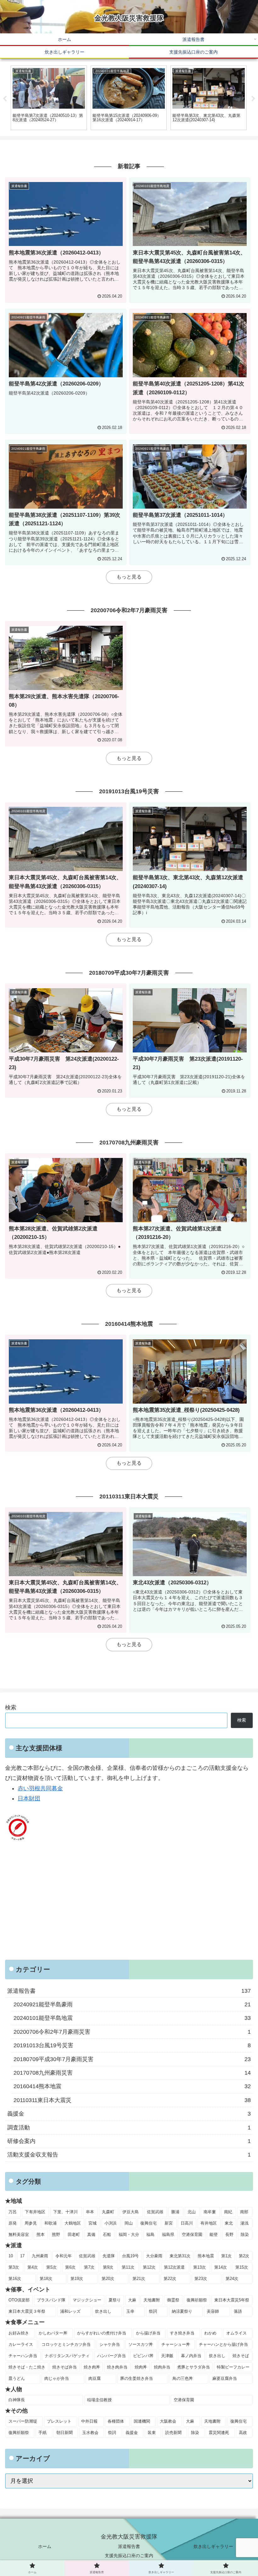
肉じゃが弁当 (57, 2378)
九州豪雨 (40, 2256)
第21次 (139, 2279)
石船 (107, 2234)
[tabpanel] (49, 98)
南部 (244, 2212)
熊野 (56, 2234)
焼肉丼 (141, 2367)
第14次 (221, 2267)
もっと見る (129, 577)
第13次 (199, 2267)
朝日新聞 (64, 2433)
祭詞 (153, 2311)
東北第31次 (180, 2256)
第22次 (170, 2279)
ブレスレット (59, 2421)
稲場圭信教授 (99, 2400)
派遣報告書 (129, 2546)
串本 (90, 2212)
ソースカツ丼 (141, 2344)
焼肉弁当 (162, 2367)
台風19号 (130, 2256)
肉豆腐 (95, 2378)
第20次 (108, 2279)
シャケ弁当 (110, 2344)
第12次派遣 (174, 2267)
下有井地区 (35, 2212)
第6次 (70, 2267)
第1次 (226, 2256)
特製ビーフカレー (233, 2367)
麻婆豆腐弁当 (225, 2378)
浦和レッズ (70, 2311)
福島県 (168, 2234)
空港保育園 (192, 2234)
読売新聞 (173, 2433)
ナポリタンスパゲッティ (67, 2356)
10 (11, 2256)
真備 (91, 2234)
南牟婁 (210, 2212)
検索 (11, 1707)
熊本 (41, 2234)
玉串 (130, 2311)
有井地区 (209, 2223)
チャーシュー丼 (176, 2344)
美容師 (213, 2311)
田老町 (74, 2234)
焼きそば (241, 2356)
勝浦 (175, 2212)
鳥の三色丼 (183, 2378)
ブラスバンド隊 (51, 2300)
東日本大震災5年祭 (232, 2300)
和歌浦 (50, 2223)
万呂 (13, 2212)
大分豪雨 (154, 2256)
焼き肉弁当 (117, 2367)
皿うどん (17, 2378)
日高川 (187, 2223)
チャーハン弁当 (23, 2356)
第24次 (232, 2279)
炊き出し (103, 2311)
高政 (243, 2433)
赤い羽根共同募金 (40, 1788)
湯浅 (244, 2223)
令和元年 (64, 2256)
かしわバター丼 (53, 2333)
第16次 (15, 2279)
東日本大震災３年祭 (27, 2311)
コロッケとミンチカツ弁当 (66, 2344)
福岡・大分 (129, 2234)
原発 (13, 2223)
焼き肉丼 (92, 2367)
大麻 (132, 2300)
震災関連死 (219, 2433)
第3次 (14, 2267)
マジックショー (87, 2300)
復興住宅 (149, 2223)
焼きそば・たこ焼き (27, 2367)
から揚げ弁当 (148, 2333)
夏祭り (115, 2300)
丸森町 (108, 2212)
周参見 (31, 2223)
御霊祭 (173, 2300)
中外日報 (89, 2421)
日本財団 (29, 1798)
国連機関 (142, 2421)
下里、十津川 (65, 2212)
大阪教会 (168, 2421)
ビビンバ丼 (143, 2356)
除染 (245, 2234)
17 (22, 2256)
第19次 (77, 2279)
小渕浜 (111, 2223)
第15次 (242, 2267)
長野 (229, 2234)
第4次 (33, 2267)
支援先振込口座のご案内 (129, 2556)
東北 (229, 2223)
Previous (5, 99)
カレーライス (21, 2344)
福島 (150, 2234)
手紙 (42, 2433)
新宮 (169, 2223)
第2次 (244, 2256)
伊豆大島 (131, 2212)
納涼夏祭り (182, 2311)
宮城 (93, 2223)
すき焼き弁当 (182, 2333)
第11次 (128, 2267)
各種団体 (116, 2421)
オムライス (236, 2333)
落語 (238, 2311)
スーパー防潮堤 (23, 2421)
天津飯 (167, 2356)
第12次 (149, 2267)
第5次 (51, 2267)
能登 (214, 2234)
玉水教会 (90, 2433)
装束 (152, 2433)
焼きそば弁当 (64, 2367)
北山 (192, 2212)
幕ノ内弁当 (191, 2356)
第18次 (46, 2279)
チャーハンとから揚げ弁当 (223, 2344)
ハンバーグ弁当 (112, 2356)
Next (253, 99)
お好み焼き (19, 2333)
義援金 (132, 2433)
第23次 (201, 2279)
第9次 (108, 2267)
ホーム (45, 2546)
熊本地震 (206, 2256)
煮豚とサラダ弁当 (193, 2367)
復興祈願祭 (197, 2300)
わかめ (210, 2333)
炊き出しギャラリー (213, 2546)
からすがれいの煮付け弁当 (102, 2333)
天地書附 (152, 2300)
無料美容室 (19, 2234)
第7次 (89, 2267)
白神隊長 (17, 2400)
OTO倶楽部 (19, 2300)
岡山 (129, 2223)
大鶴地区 (73, 2223)
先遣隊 (109, 2256)
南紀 (228, 2212)
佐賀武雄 (155, 2212)
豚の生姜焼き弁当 (137, 2378)
